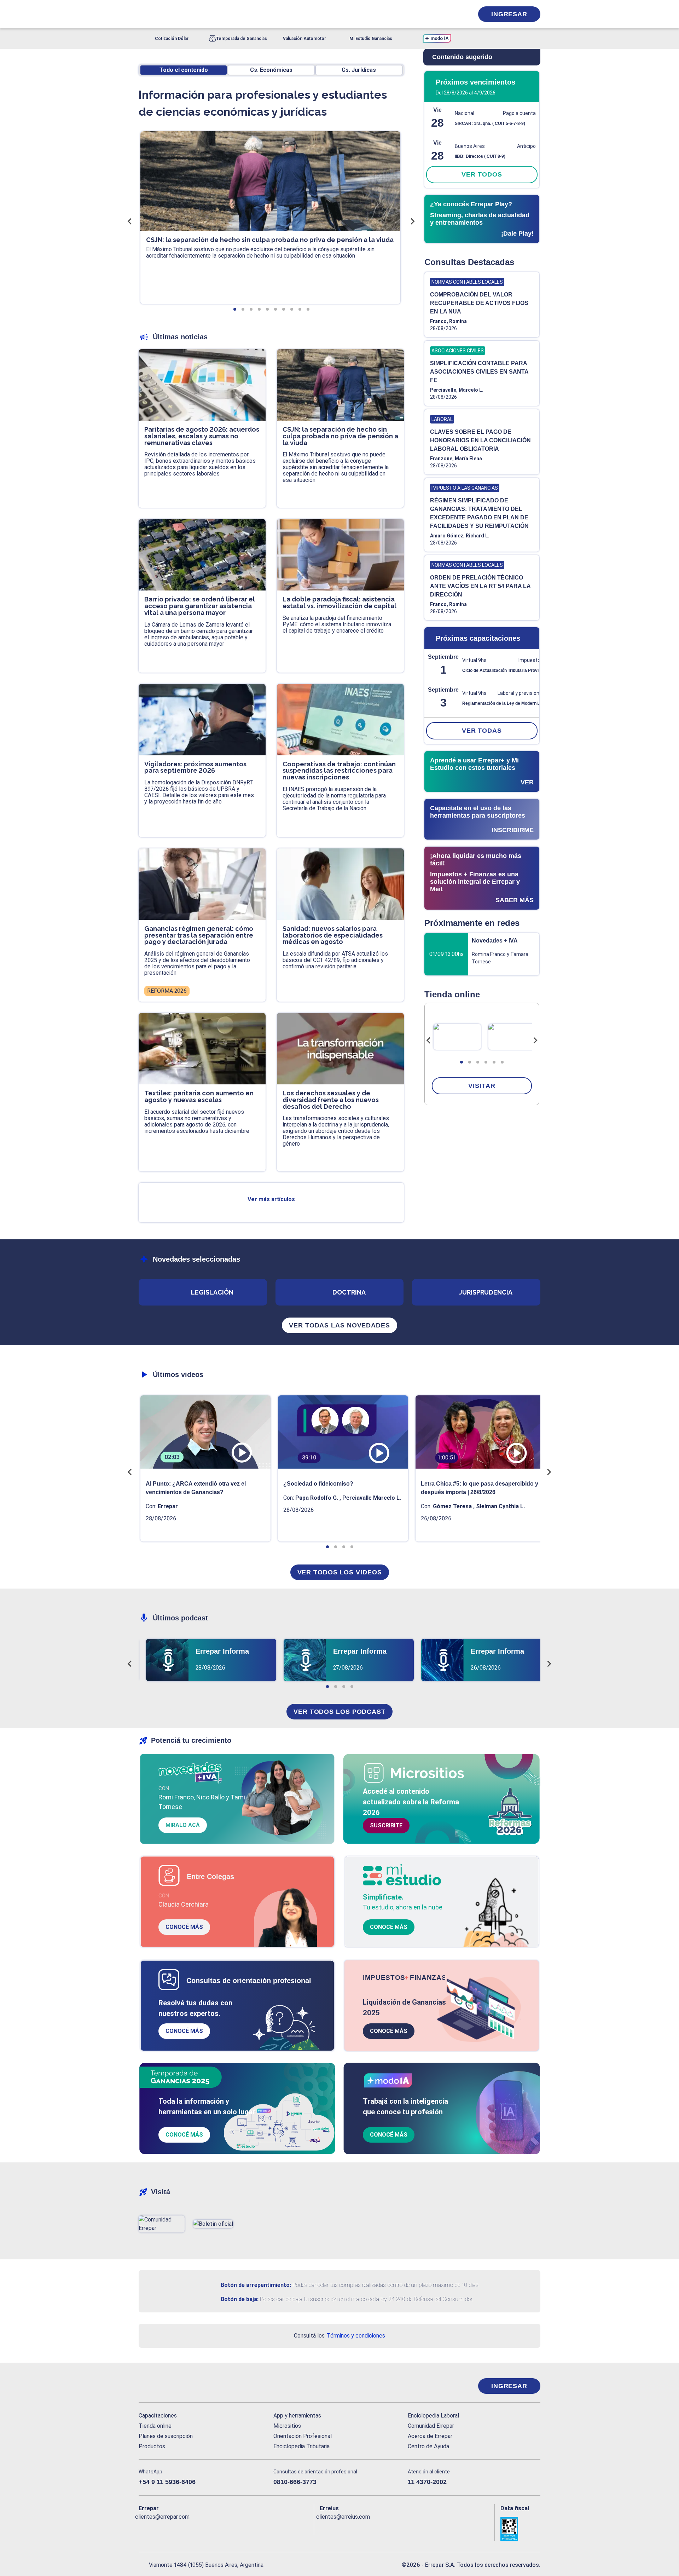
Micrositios (287, 2426)
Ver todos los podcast (339, 1712)
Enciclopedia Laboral (433, 2416)
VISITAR (482, 1086)
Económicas (271, 70)
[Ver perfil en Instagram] (206, 2528)
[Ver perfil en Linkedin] (175, 2528)
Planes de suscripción (166, 2436)
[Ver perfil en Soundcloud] (221, 2528)
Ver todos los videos (340, 1572)
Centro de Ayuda (428, 2446)
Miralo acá (183, 1825)
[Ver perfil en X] (160, 2528)
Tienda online (155, 2426)
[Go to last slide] (429, 1041)
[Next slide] (535, 1041)
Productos (152, 2446)
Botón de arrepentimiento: (256, 2285)
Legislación (212, 1292)
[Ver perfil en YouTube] (190, 2528)
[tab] (462, 1062)
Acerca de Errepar (430, 2436)
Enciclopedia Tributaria (301, 2446)
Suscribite (386, 1825)
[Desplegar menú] (143, 14)
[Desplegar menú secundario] (446, 14)
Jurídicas (359, 70)
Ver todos (482, 174)
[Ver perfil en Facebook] (144, 2528)
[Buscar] (233, 14)
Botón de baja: (240, 2299)
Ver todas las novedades (339, 1325)
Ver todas (482, 731)
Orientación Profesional (303, 2436)
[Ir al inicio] (167, 2386)
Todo (184, 70)
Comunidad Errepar (431, 2426)
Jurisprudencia (486, 1292)
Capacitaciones (158, 2416)
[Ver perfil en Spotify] (236, 2528)
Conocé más (184, 1927)
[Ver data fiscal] (520, 2529)
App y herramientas (297, 2416)
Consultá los (339, 2336)
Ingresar (509, 14)
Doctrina (349, 1292)
